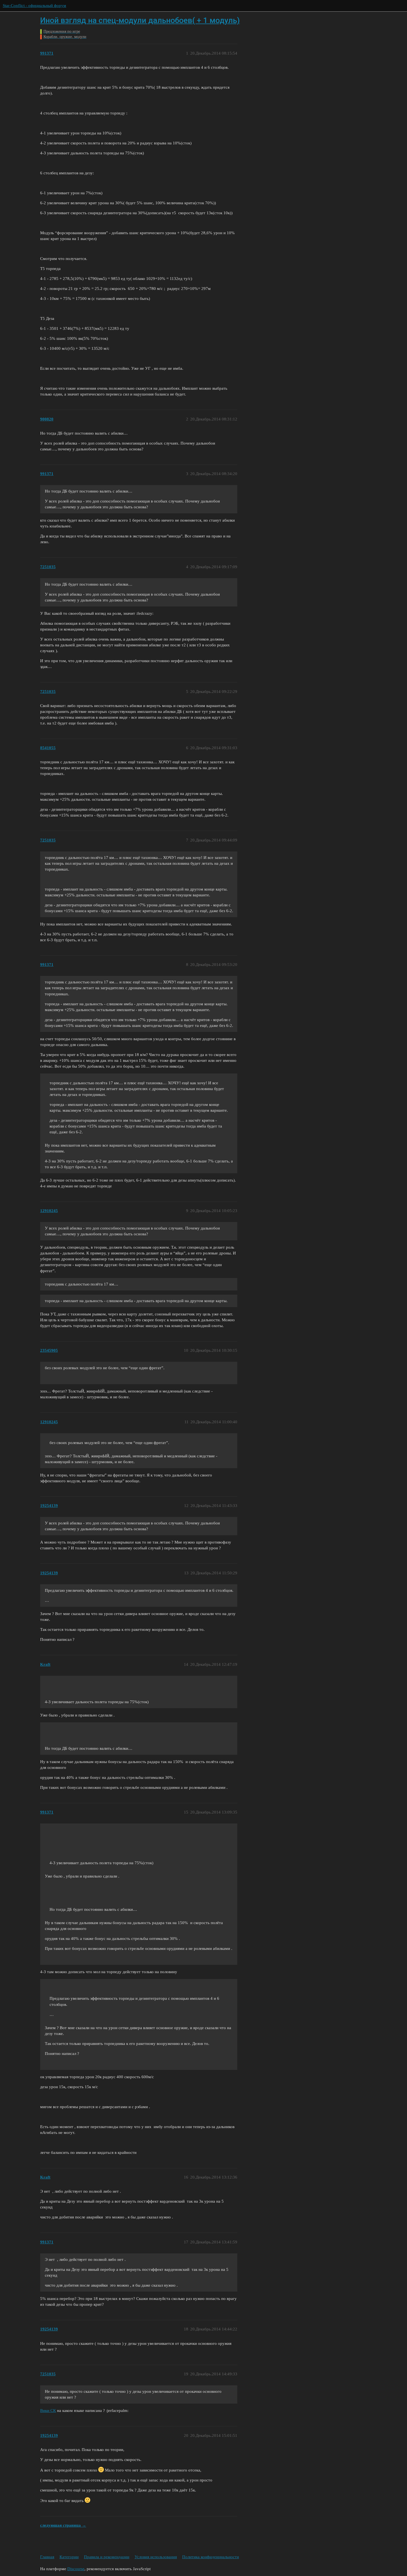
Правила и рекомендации (107, 2557)
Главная (47, 2557)
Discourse (76, 2569)
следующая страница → (63, 2525)
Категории (69, 2557)
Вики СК (48, 2411)
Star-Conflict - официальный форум (34, 6)
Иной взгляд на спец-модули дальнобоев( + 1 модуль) (140, 20)
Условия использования (156, 2557)
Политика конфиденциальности (211, 2557)
